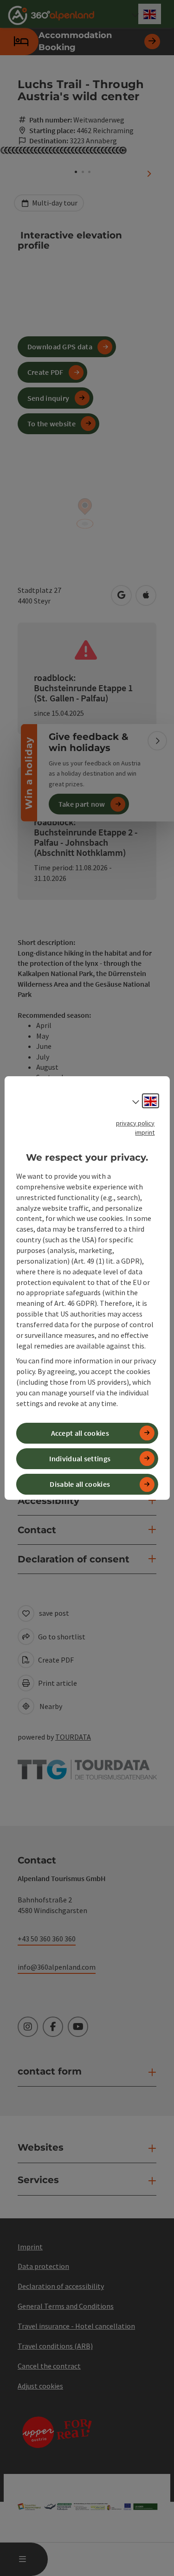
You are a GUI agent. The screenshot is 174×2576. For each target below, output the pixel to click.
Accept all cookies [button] (80, 1433)
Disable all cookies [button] (80, 1484)
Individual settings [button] (80, 1458)
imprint (145, 1132)
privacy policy (135, 1123)
